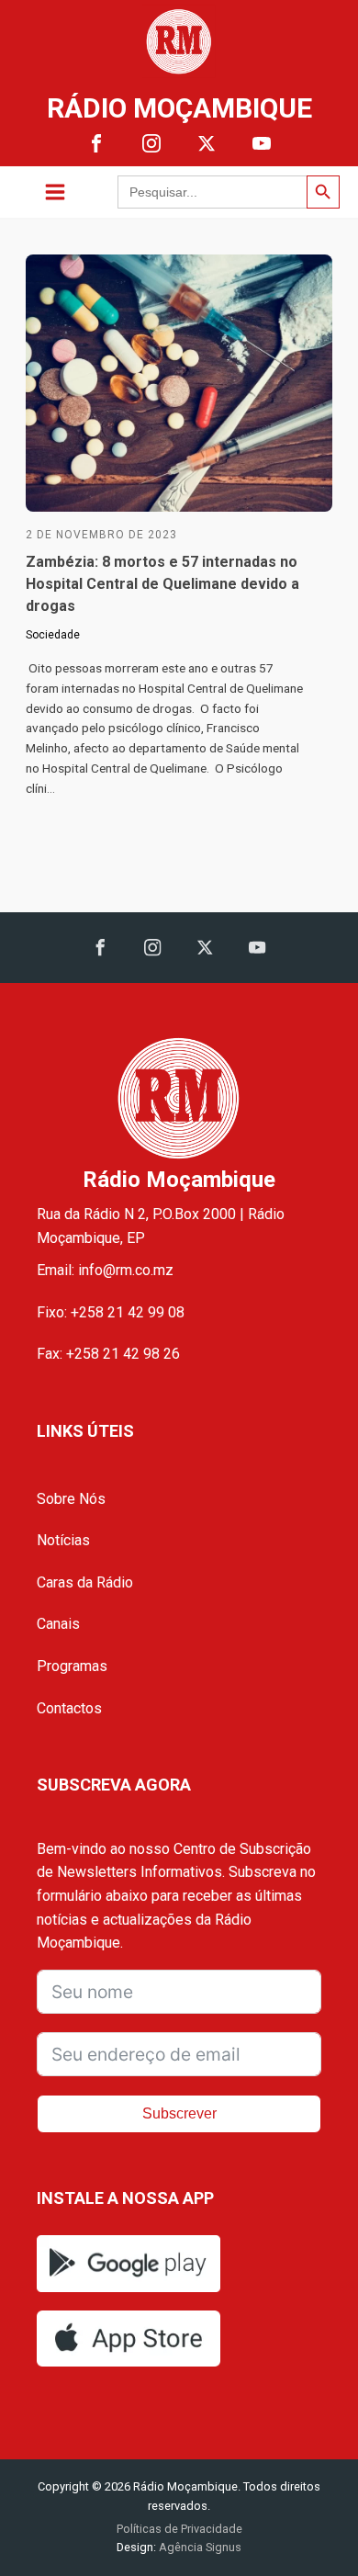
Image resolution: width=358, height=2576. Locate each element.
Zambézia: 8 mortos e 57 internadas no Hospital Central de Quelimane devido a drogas (162, 584)
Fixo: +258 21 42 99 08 (111, 1312)
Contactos (69, 1708)
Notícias (63, 1540)
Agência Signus (199, 2547)
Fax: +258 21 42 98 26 (108, 1354)
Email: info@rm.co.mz (105, 1270)
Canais (58, 1624)
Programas (72, 1666)
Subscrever (179, 2113)
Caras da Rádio (85, 1582)
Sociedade (53, 635)
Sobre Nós (71, 1499)
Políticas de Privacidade (179, 2529)
